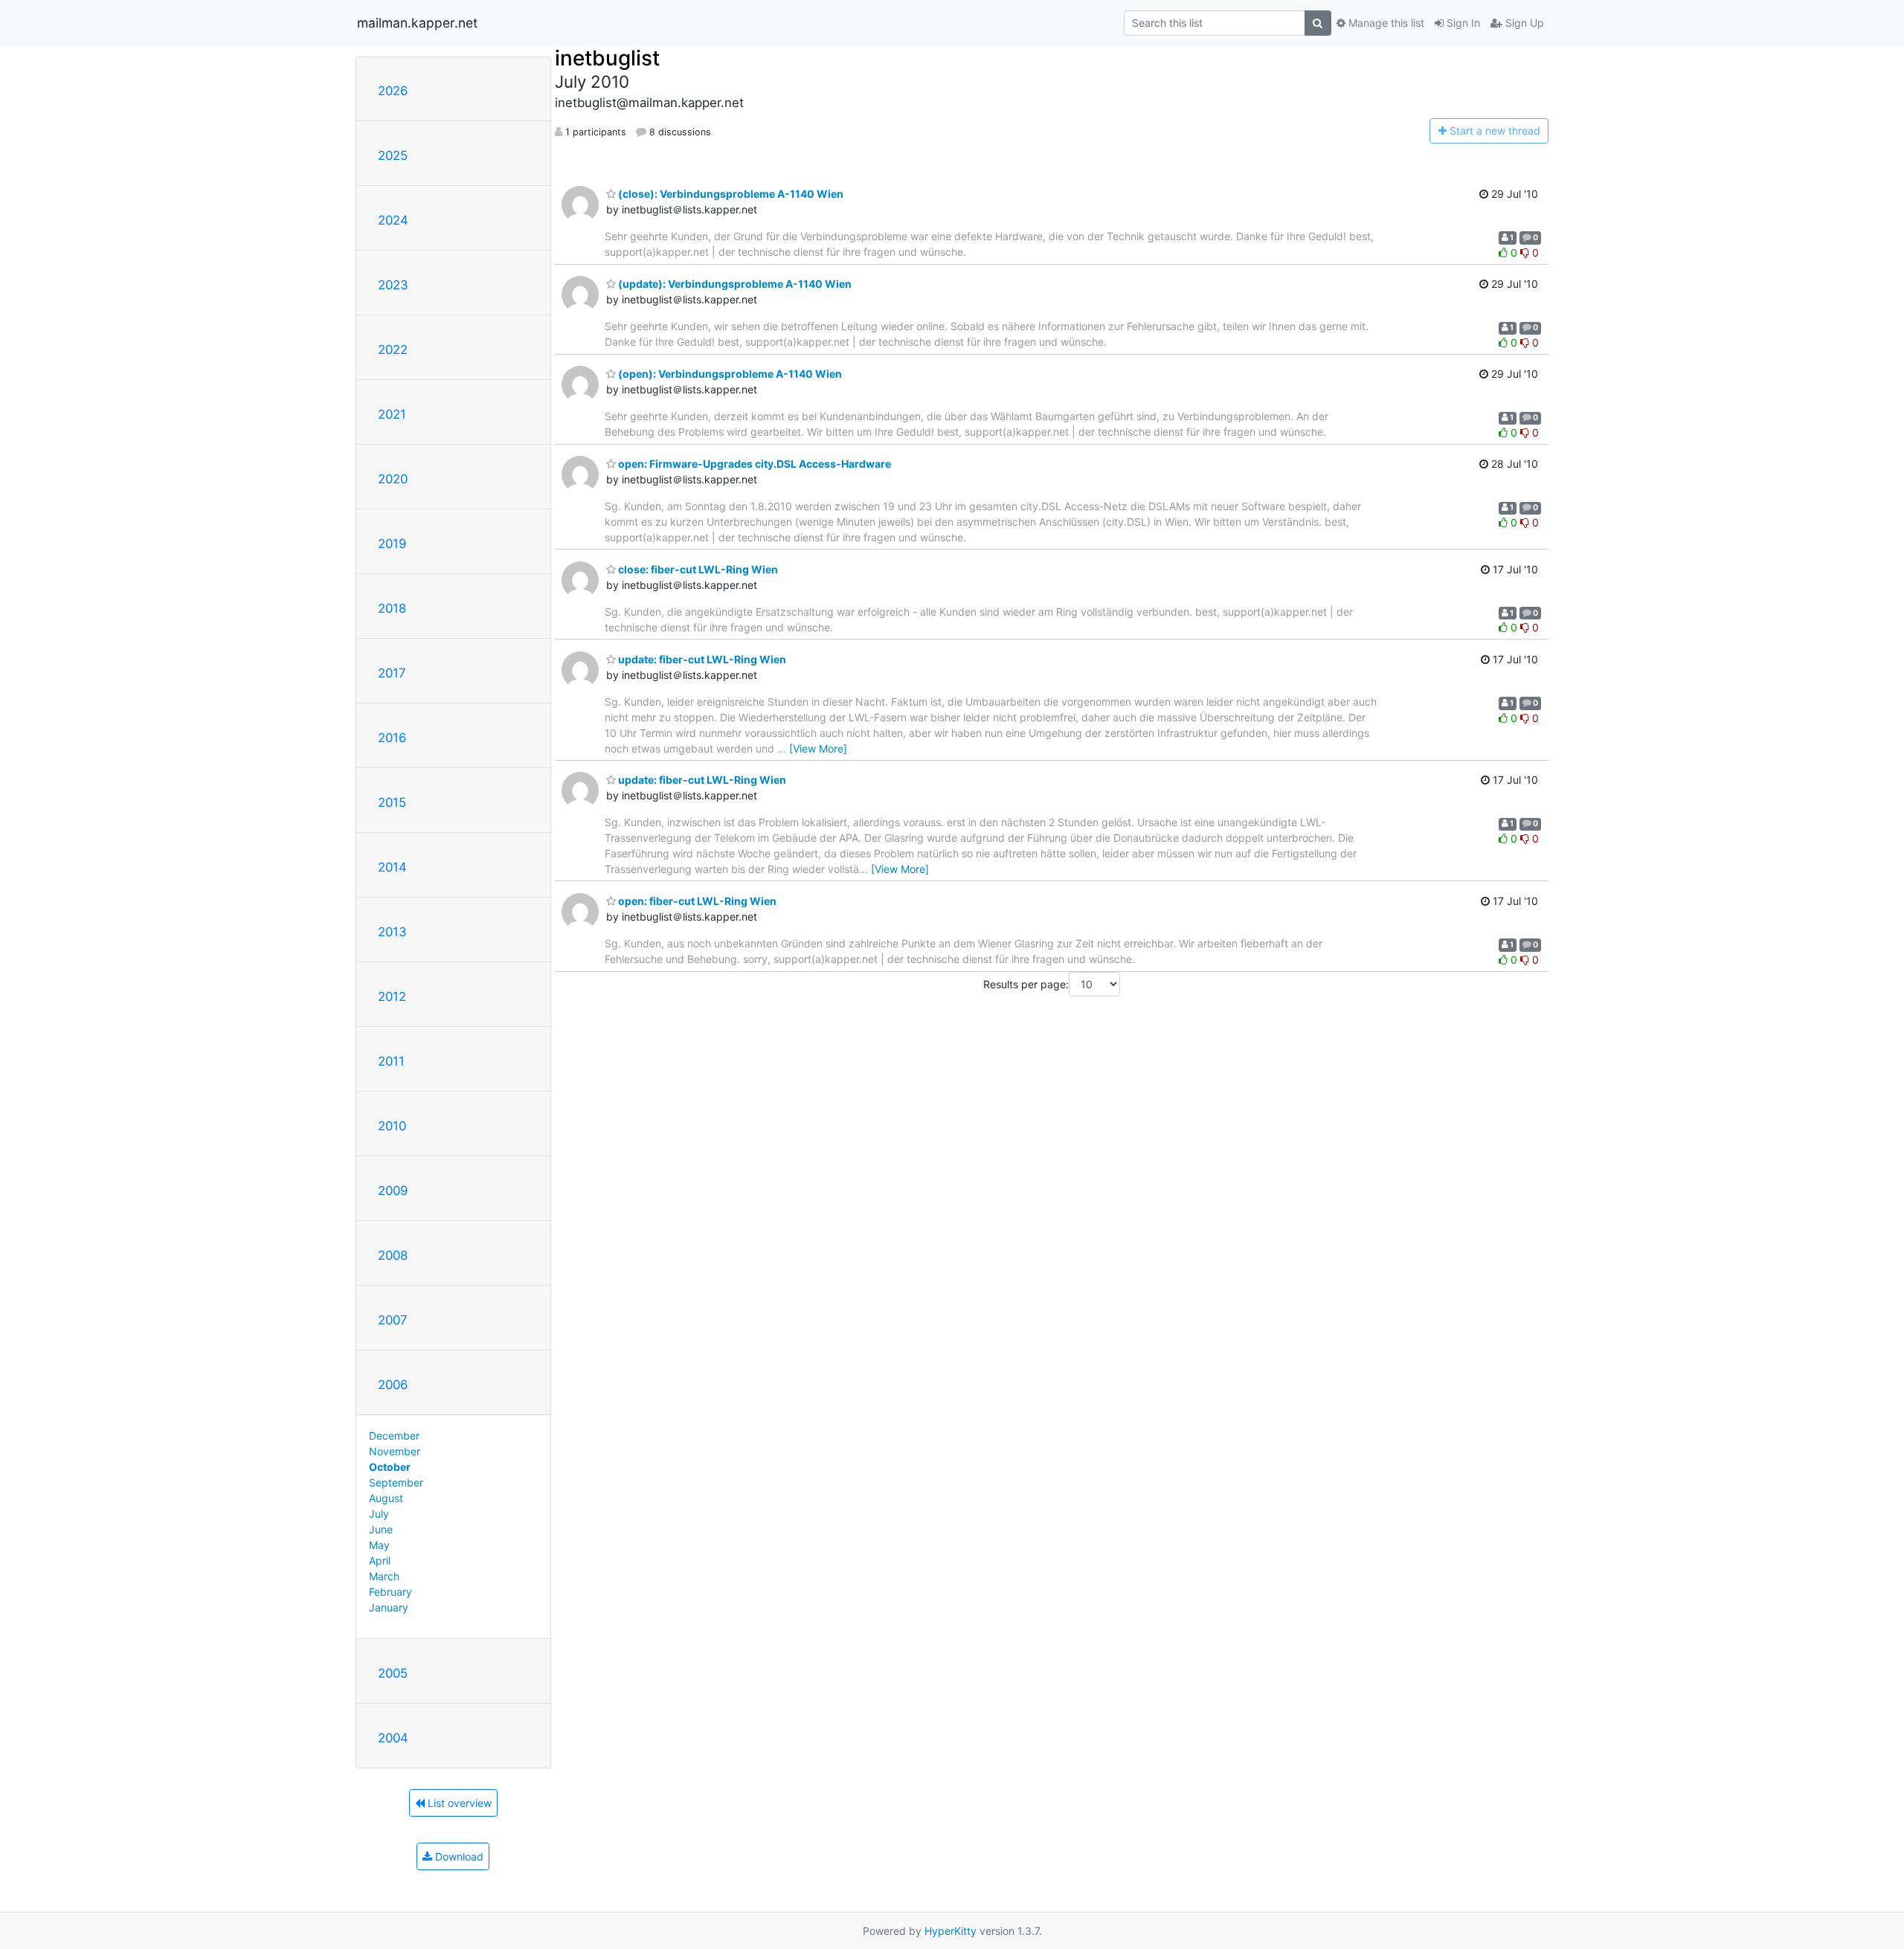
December (394, 1436)
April (380, 1560)
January (389, 1607)
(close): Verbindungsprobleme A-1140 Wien (730, 194)
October (390, 1467)
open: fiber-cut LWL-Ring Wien (696, 901)
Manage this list (1385, 23)
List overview (458, 1803)
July (379, 1514)
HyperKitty (951, 1931)
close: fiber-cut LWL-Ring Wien (697, 569)
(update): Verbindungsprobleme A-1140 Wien (734, 284)
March (384, 1576)
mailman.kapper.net (417, 23)
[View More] (818, 748)
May (379, 1545)
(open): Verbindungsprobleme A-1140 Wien (729, 374)
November (395, 1451)
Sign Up (1523, 23)
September (396, 1482)
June (381, 1529)
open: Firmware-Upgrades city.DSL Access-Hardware (753, 464)
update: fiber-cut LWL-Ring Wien (701, 659)
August (386, 1498)
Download (458, 1856)
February (390, 1592)
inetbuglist (607, 58)
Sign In (1462, 23)
